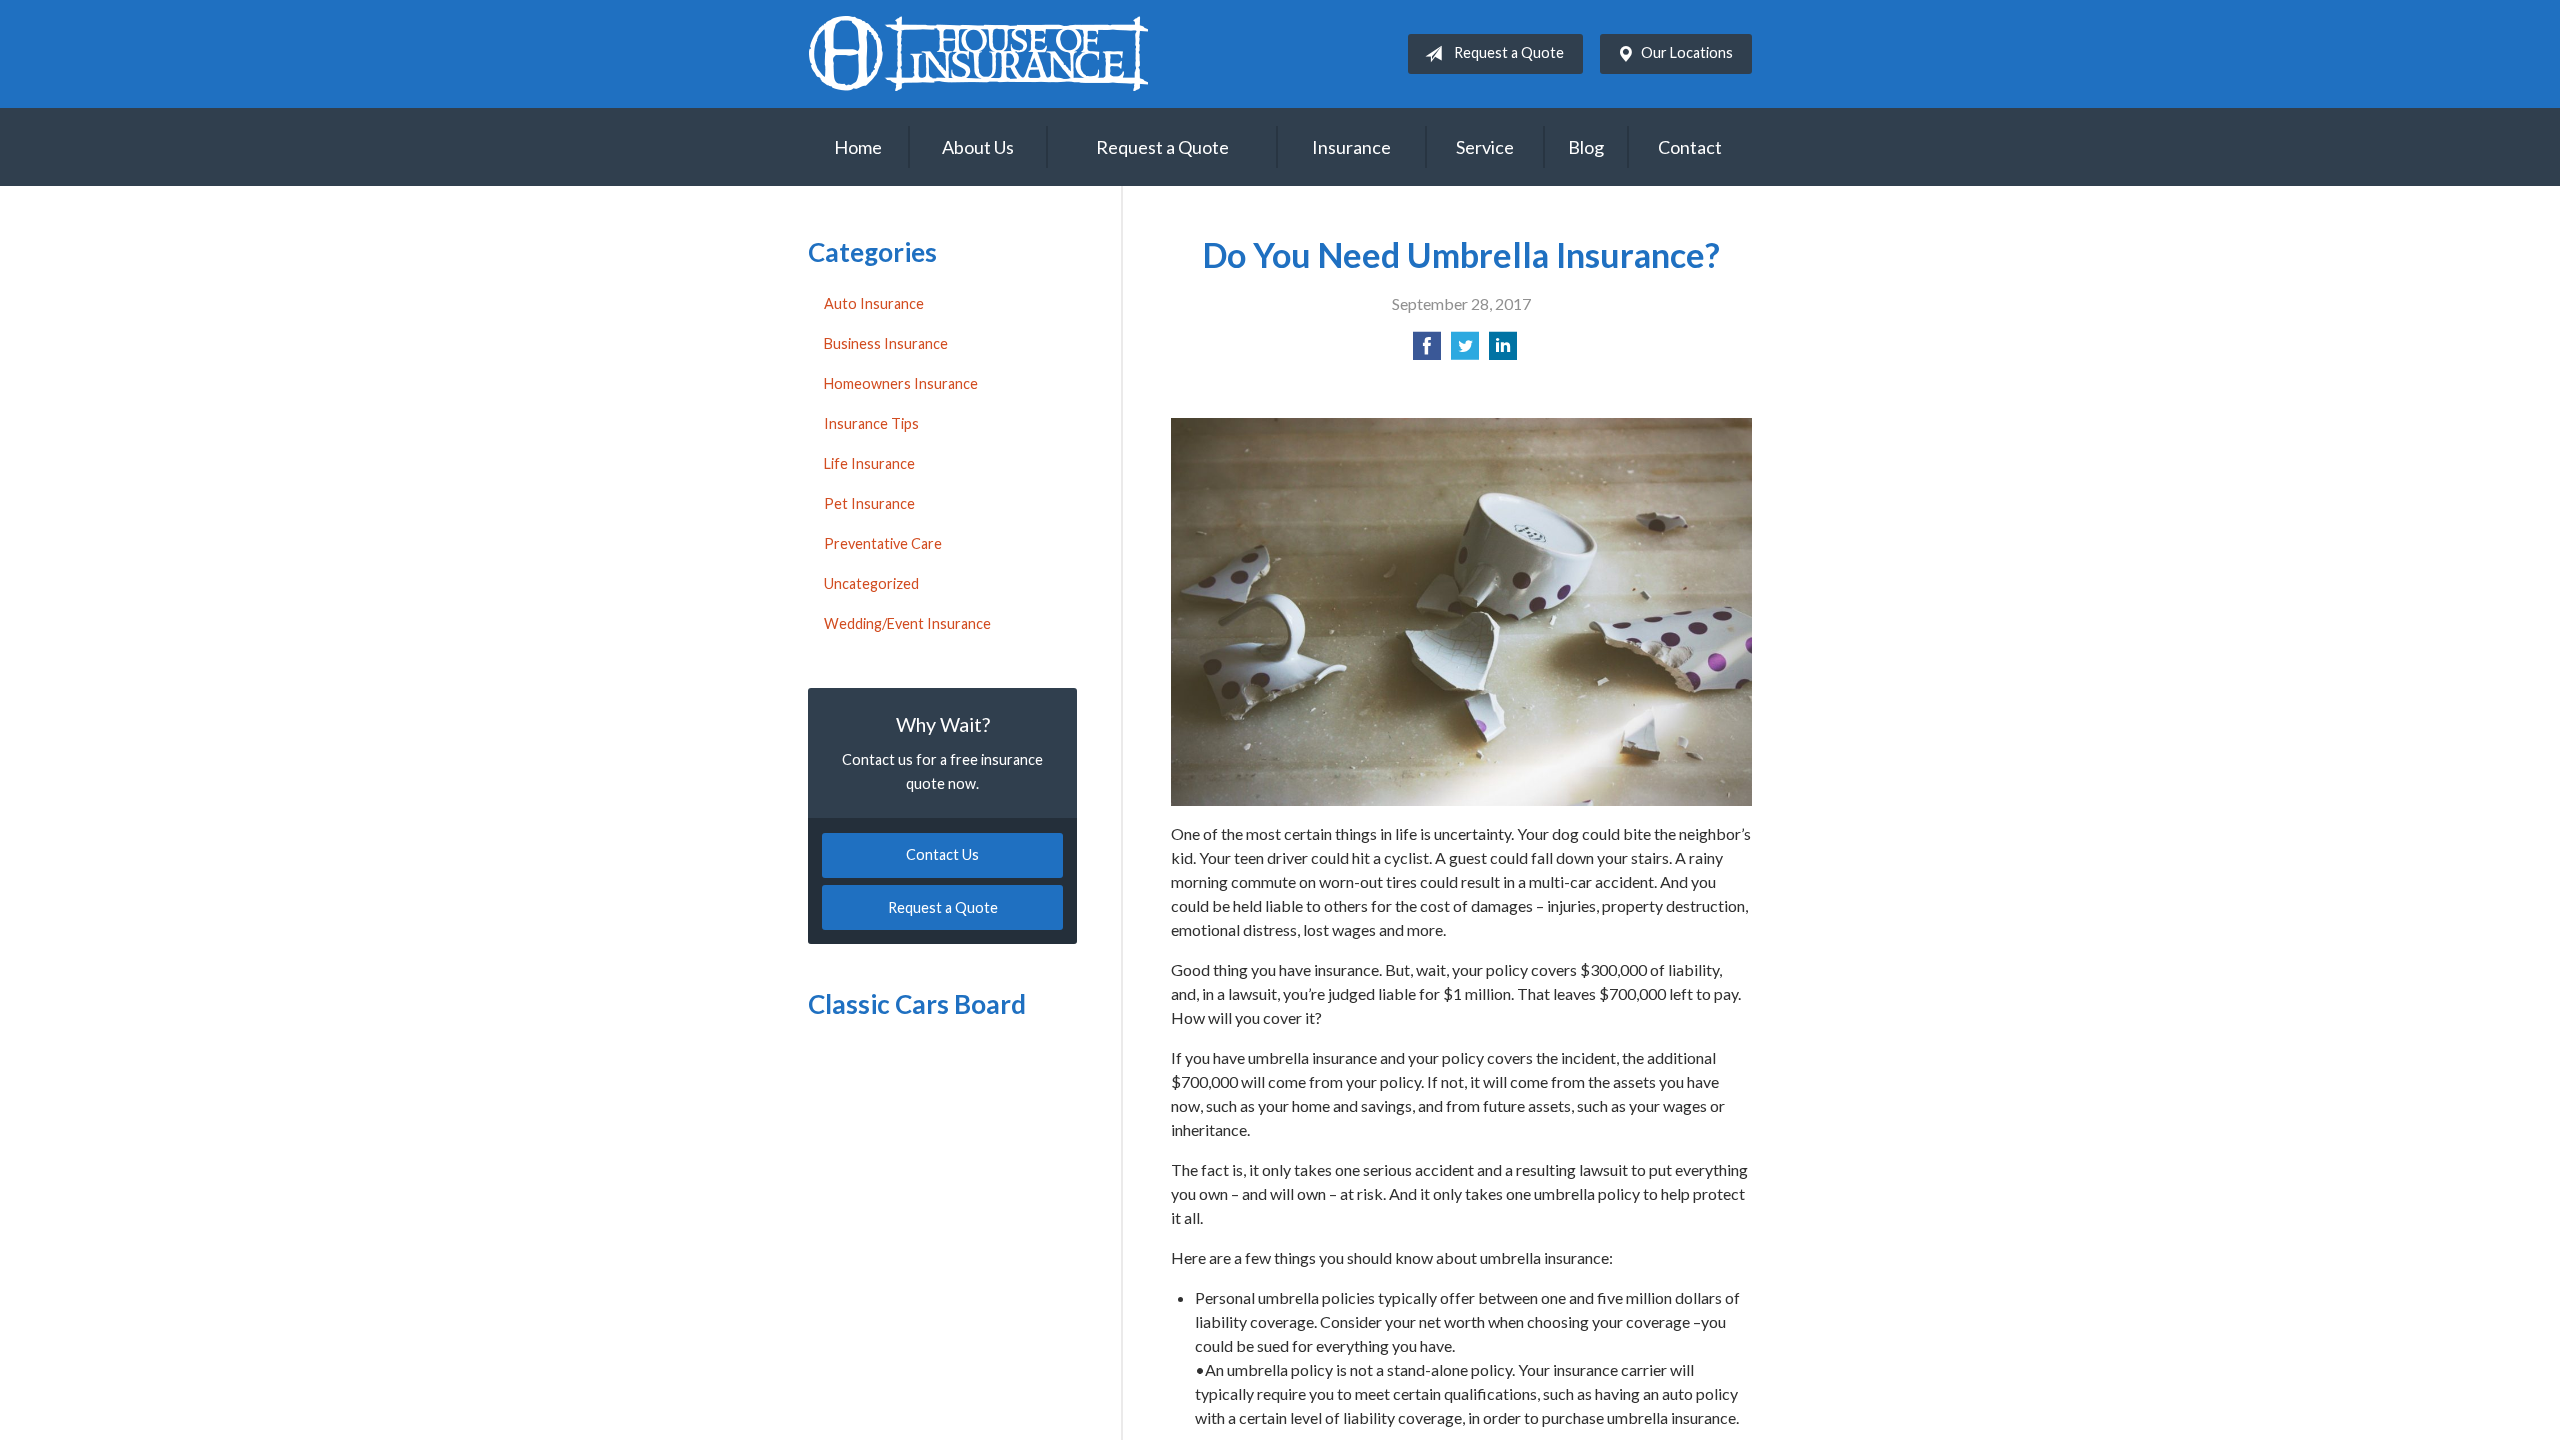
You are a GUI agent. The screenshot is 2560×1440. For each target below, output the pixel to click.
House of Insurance (978, 53)
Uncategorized (871, 583)
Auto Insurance (874, 303)
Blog (1586, 147)
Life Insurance (869, 463)
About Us (978, 147)
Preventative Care (883, 543)
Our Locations (1687, 52)
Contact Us (942, 854)
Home (858, 147)
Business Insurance (886, 343)
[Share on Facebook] (1427, 351)
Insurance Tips (871, 423)
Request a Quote (1509, 52)
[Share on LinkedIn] (1503, 351)
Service (1485, 147)
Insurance (1351, 147)
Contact (1690, 147)
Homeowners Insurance (901, 383)
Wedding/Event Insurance (907, 623)
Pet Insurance (869, 503)
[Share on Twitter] (1465, 351)
